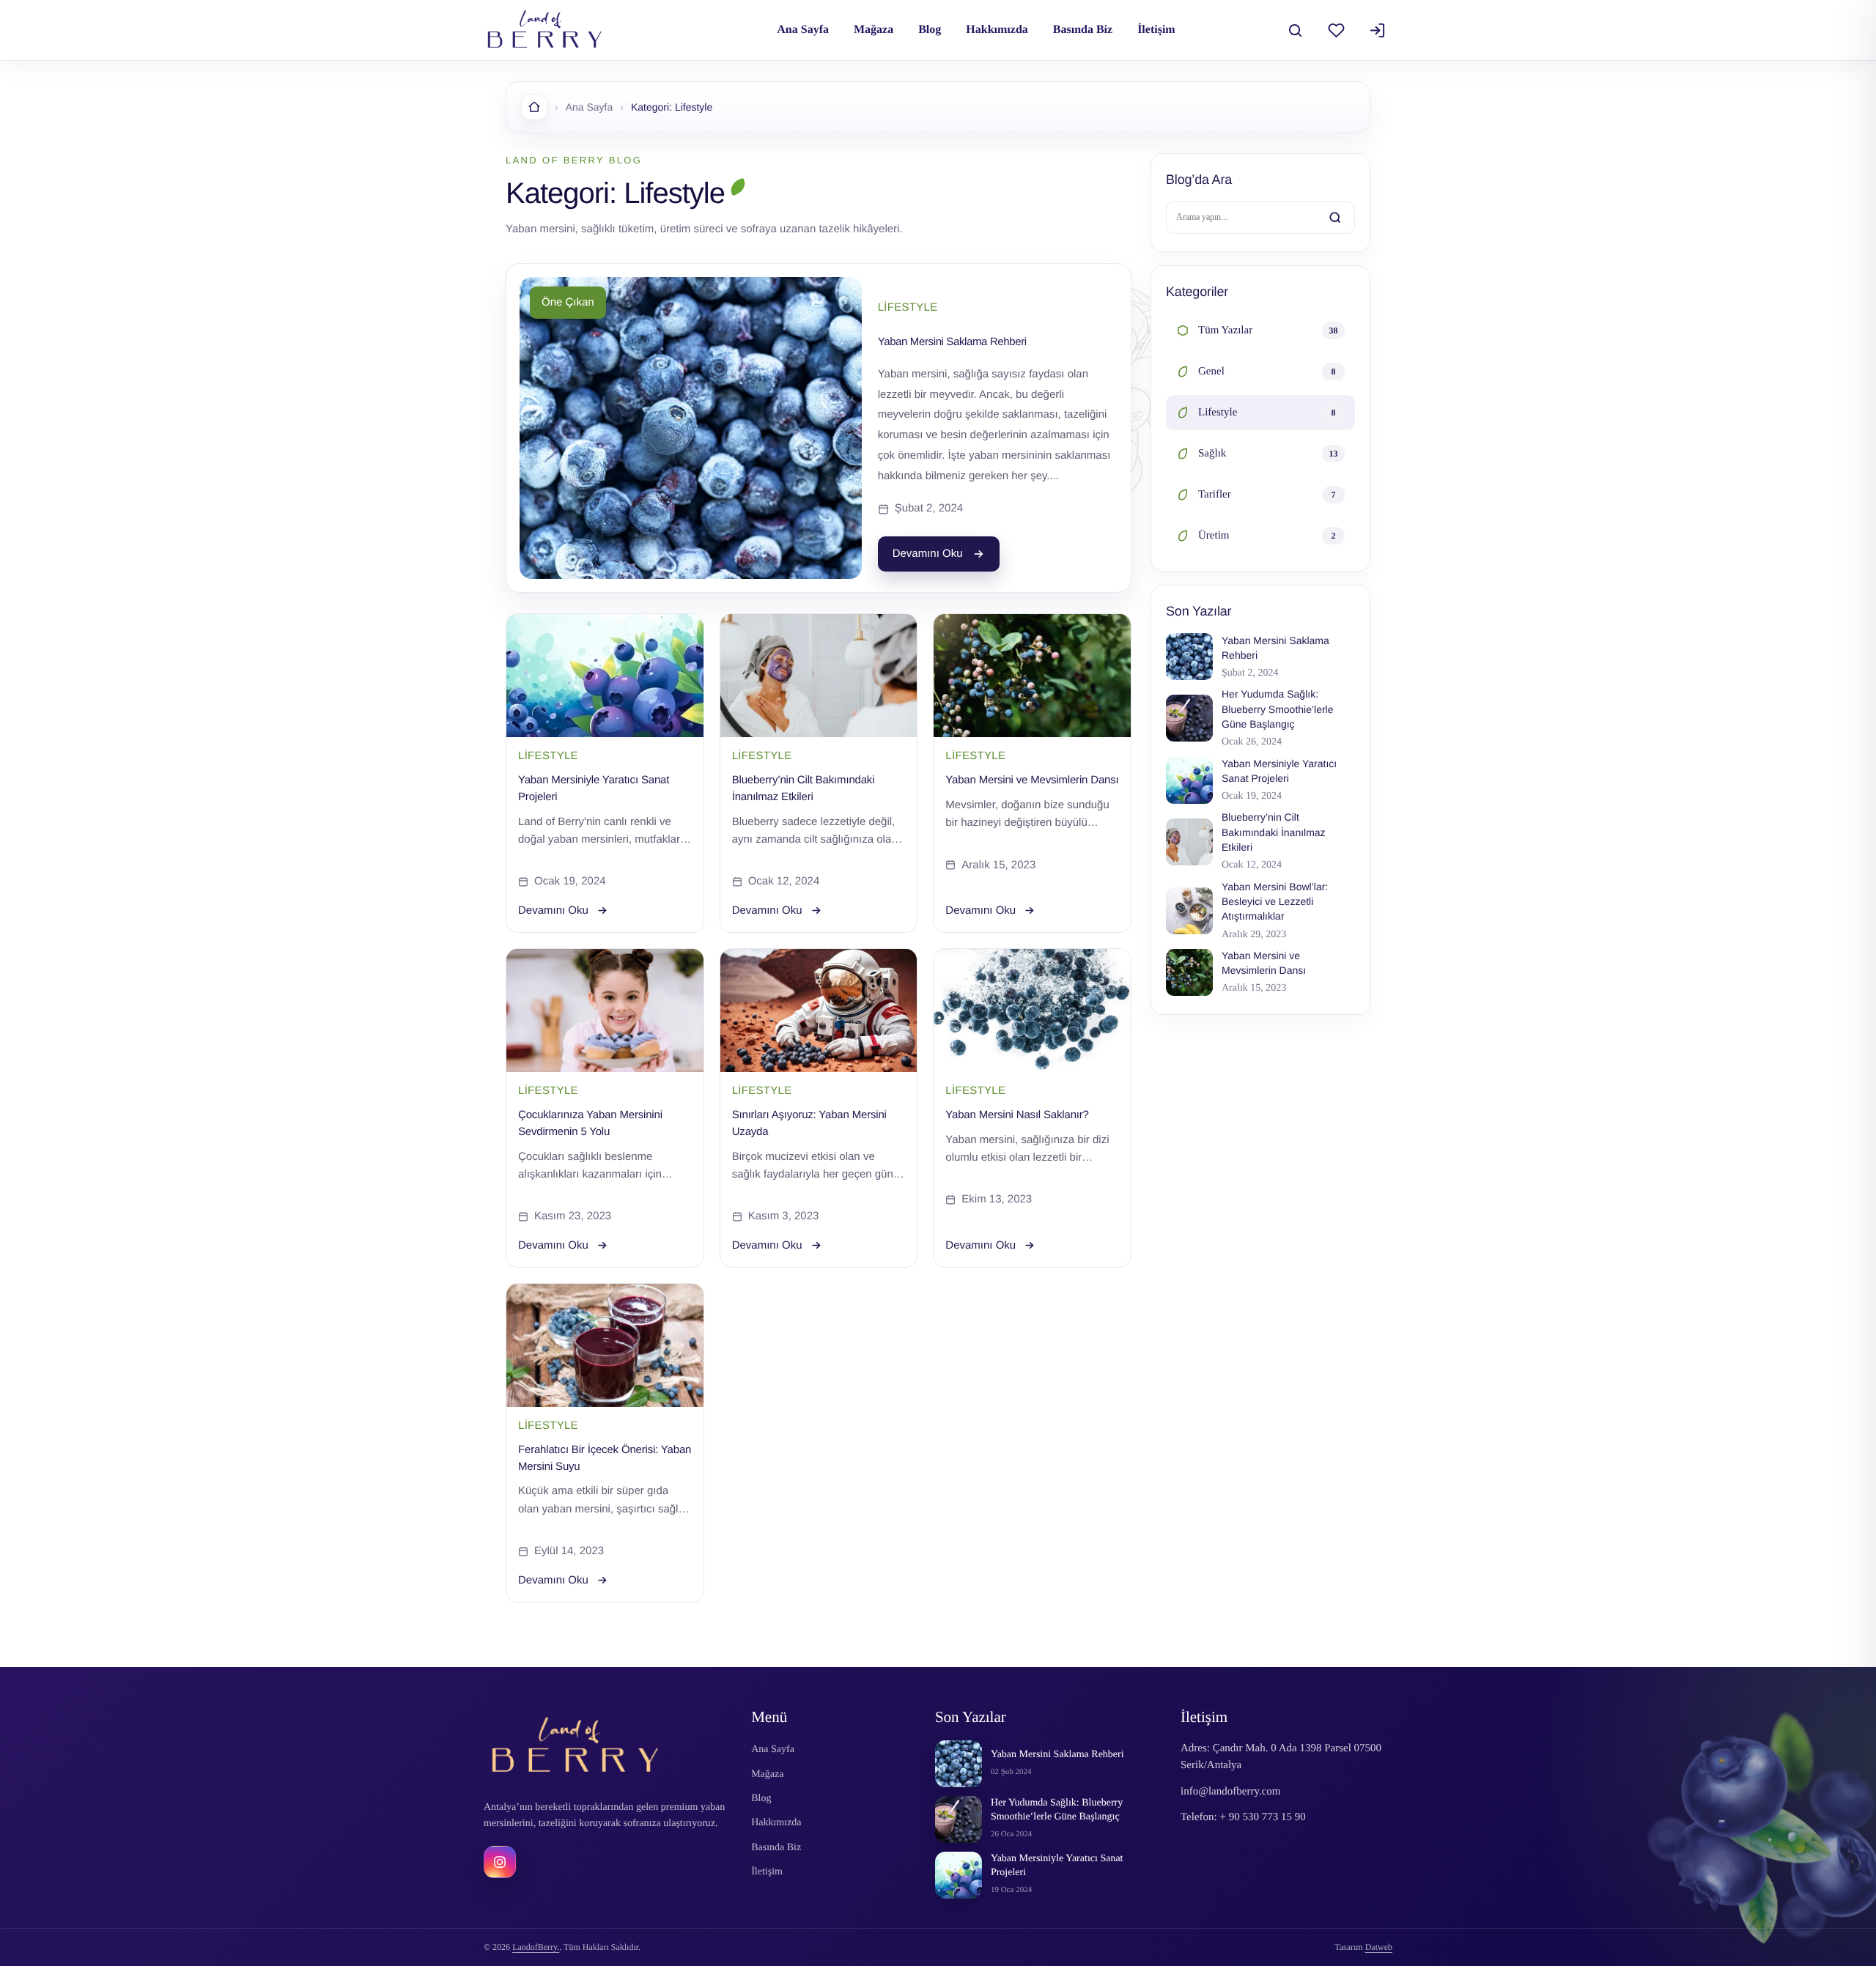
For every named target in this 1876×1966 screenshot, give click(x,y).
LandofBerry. (536, 1947)
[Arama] (1295, 30)
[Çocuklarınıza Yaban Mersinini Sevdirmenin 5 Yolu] (605, 1010)
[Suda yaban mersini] (1032, 1010)
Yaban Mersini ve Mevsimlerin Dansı (1032, 780)
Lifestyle (1267, 413)
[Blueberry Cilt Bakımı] (819, 676)
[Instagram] (500, 1862)
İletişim (1156, 30)
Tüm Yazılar (1268, 330)
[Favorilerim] (1336, 30)
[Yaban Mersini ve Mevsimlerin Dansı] (1032, 676)
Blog (930, 30)
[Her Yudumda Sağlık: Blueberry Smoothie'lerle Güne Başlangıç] (959, 1819)
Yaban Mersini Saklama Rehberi (952, 342)
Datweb (1379, 1947)
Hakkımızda (997, 30)
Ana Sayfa (803, 30)
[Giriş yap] (1377, 30)
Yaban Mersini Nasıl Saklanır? (1017, 1115)
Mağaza (874, 30)
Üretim (1267, 536)
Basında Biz (1083, 30)
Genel (1267, 372)
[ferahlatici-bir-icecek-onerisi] (605, 1345)
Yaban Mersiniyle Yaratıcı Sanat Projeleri (1057, 1866)
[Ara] (1335, 218)
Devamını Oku (928, 554)
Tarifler (1267, 495)
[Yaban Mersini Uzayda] (819, 1010)
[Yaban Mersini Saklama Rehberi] (959, 1764)
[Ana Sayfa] (534, 107)
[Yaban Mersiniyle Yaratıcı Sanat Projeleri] (605, 676)
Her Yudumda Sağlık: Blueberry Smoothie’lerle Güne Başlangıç (1057, 1810)
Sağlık (1268, 454)
